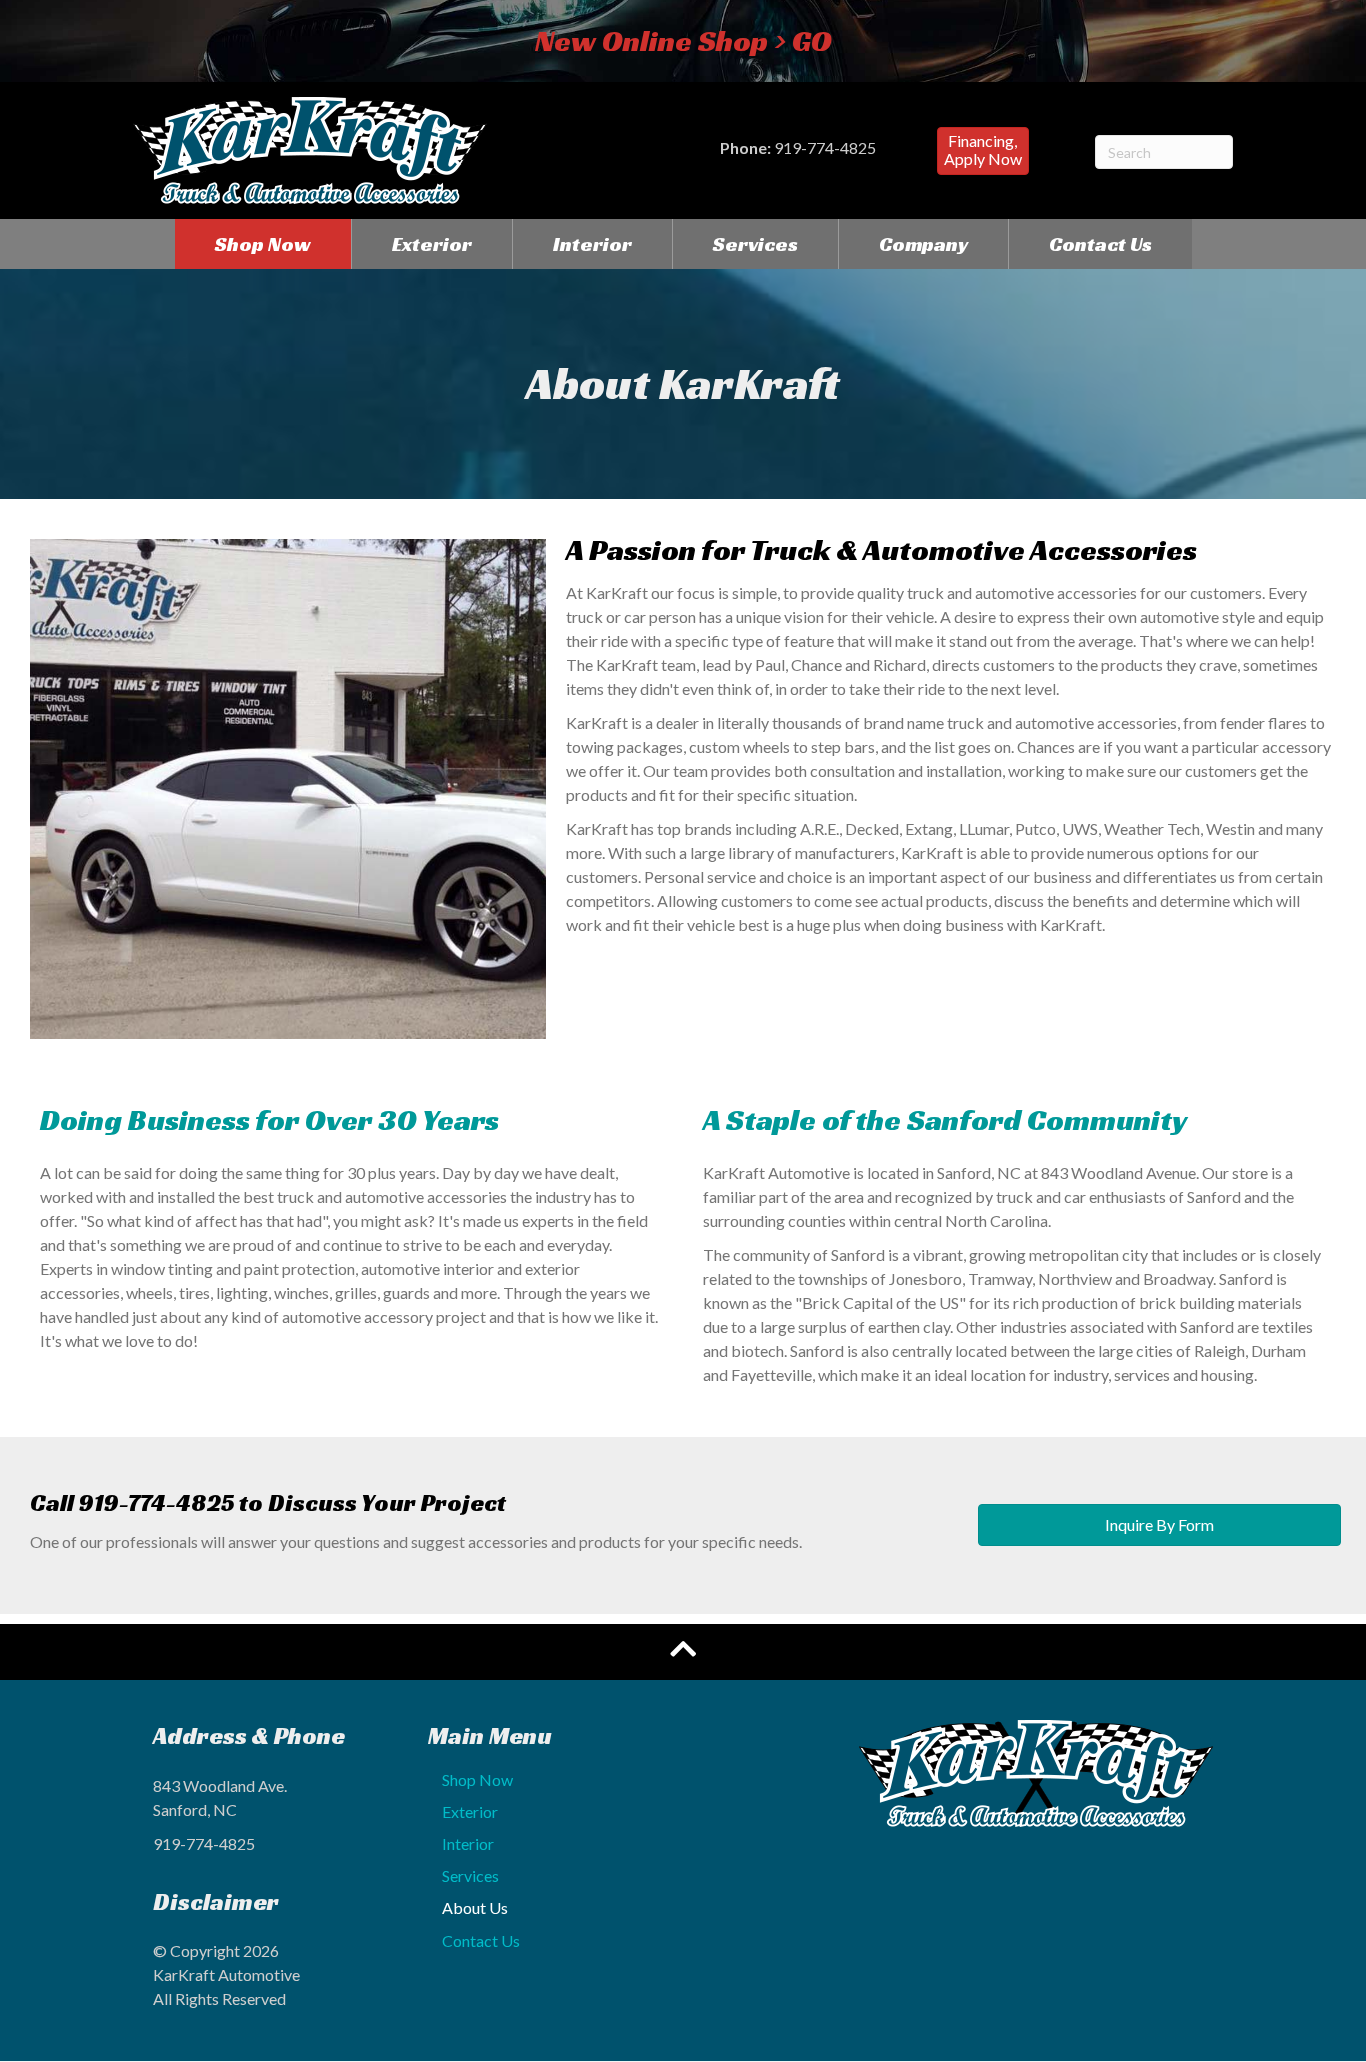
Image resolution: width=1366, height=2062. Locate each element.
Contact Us (1100, 244)
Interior (592, 244)
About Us (475, 1907)
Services (755, 244)
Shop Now (263, 244)
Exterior (432, 244)
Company (923, 244)
